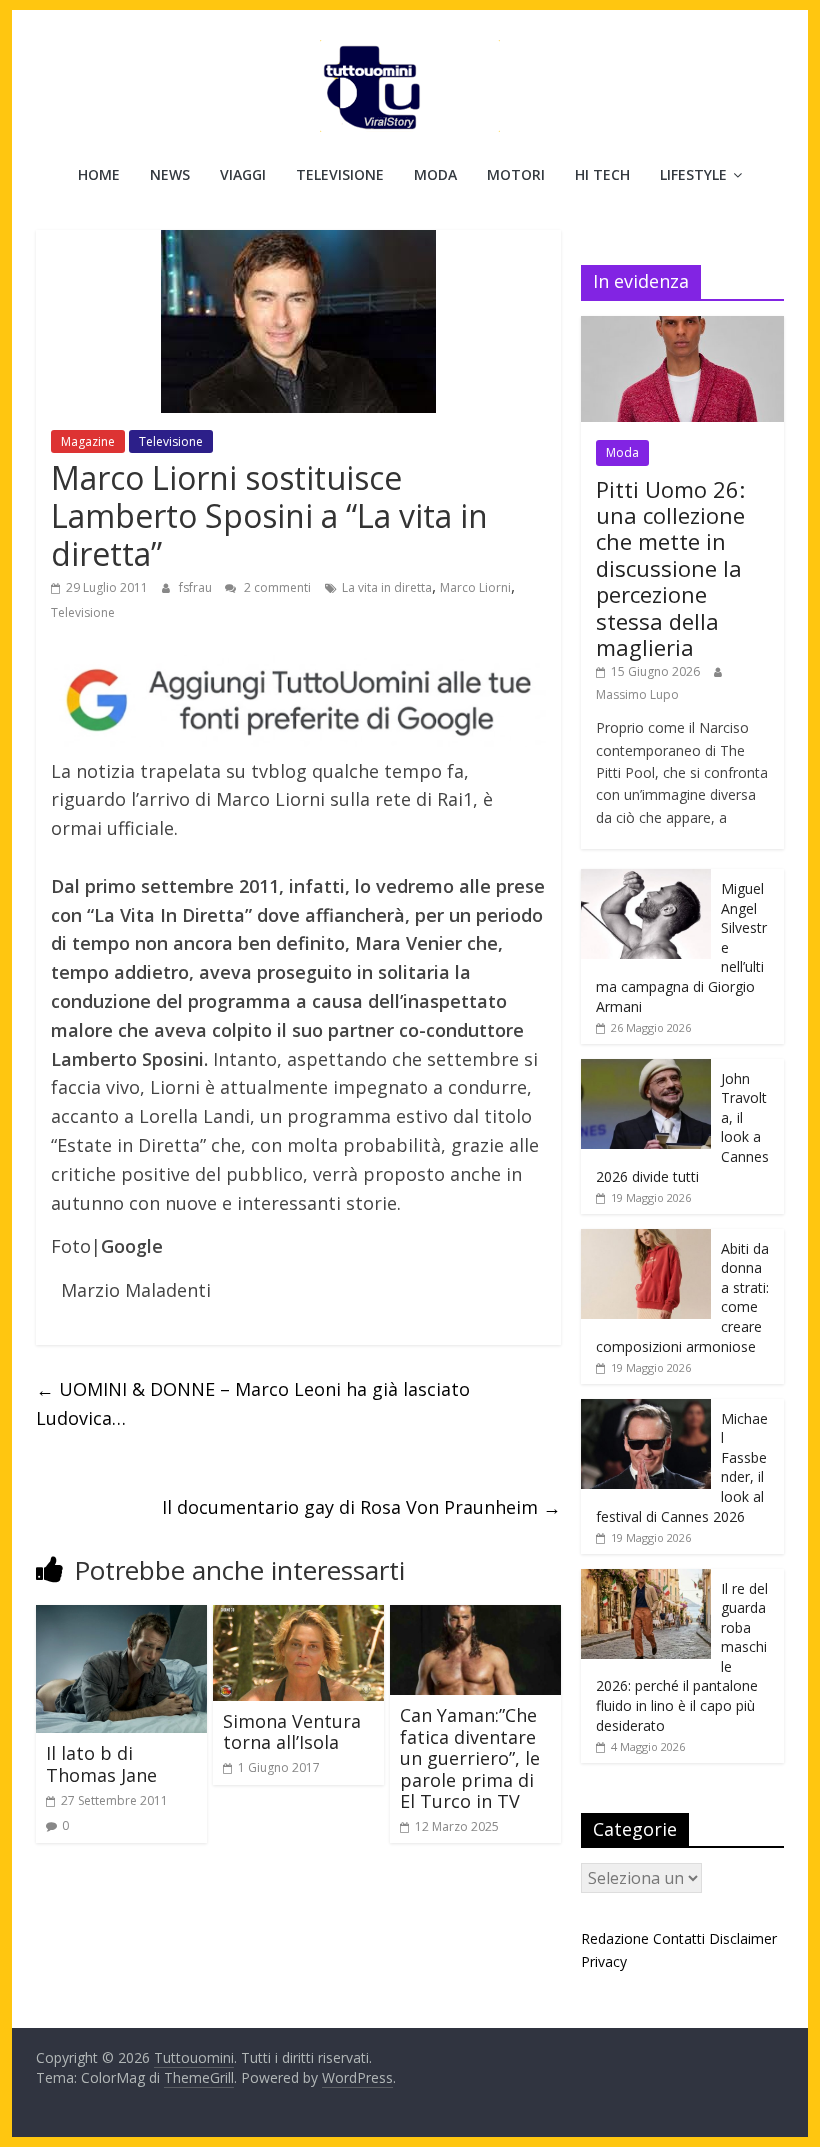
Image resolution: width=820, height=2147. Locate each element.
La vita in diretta (387, 587)
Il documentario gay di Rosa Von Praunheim (361, 1507)
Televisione (340, 174)
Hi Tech (602, 174)
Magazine (88, 441)
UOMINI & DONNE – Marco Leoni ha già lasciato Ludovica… (253, 1403)
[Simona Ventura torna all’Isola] (298, 1617)
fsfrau (197, 587)
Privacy (604, 1961)
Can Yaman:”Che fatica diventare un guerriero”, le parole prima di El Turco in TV (470, 1758)
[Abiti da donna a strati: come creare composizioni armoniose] (646, 1239)
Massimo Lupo (637, 694)
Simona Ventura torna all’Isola (292, 1732)
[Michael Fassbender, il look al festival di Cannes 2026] (646, 1409)
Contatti (679, 1938)
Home (99, 174)
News (170, 174)
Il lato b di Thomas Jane (101, 1764)
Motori (516, 174)
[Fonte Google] (298, 701)
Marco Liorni (475, 587)
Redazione (615, 1938)
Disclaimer (743, 1938)
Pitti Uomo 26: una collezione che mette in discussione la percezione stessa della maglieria (670, 568)
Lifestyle (693, 174)
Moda (435, 174)
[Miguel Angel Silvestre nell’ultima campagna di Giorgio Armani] (646, 879)
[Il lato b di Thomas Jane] (121, 1617)
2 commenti (276, 587)
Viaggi (243, 174)
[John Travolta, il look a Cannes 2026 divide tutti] (646, 1069)
